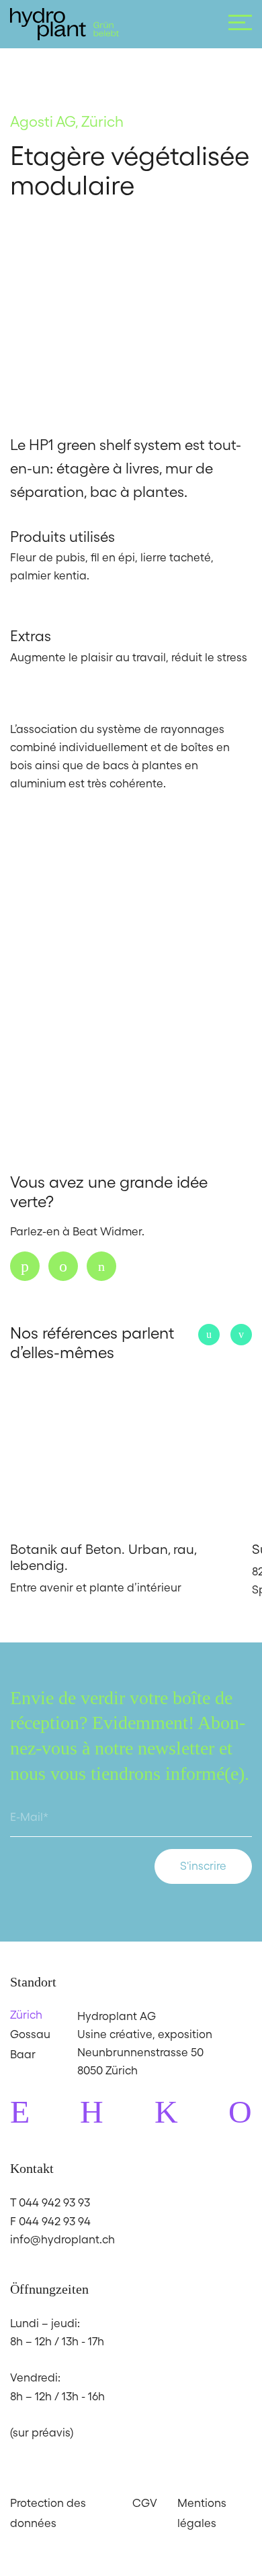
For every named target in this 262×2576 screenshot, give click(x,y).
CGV (145, 2503)
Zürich (26, 2015)
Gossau (30, 2034)
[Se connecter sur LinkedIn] (101, 1266)
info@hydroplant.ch (62, 2239)
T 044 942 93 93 (50, 2202)
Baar (23, 2054)
